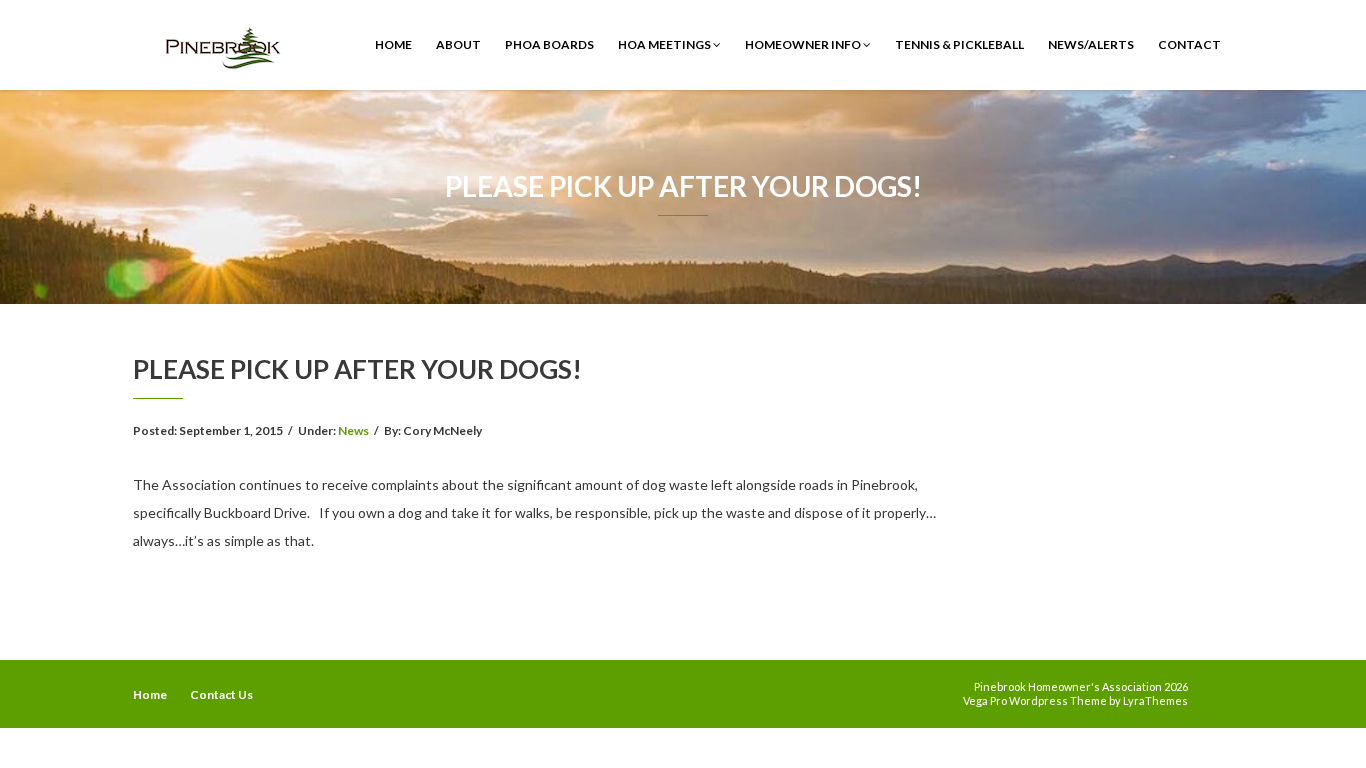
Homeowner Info (804, 44)
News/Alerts (1091, 44)
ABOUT (458, 44)
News (353, 430)
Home (393, 44)
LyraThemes (1155, 700)
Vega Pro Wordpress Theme (1035, 700)
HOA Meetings (665, 44)
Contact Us (221, 694)
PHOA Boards (549, 44)
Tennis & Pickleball (959, 44)
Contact (1189, 44)
